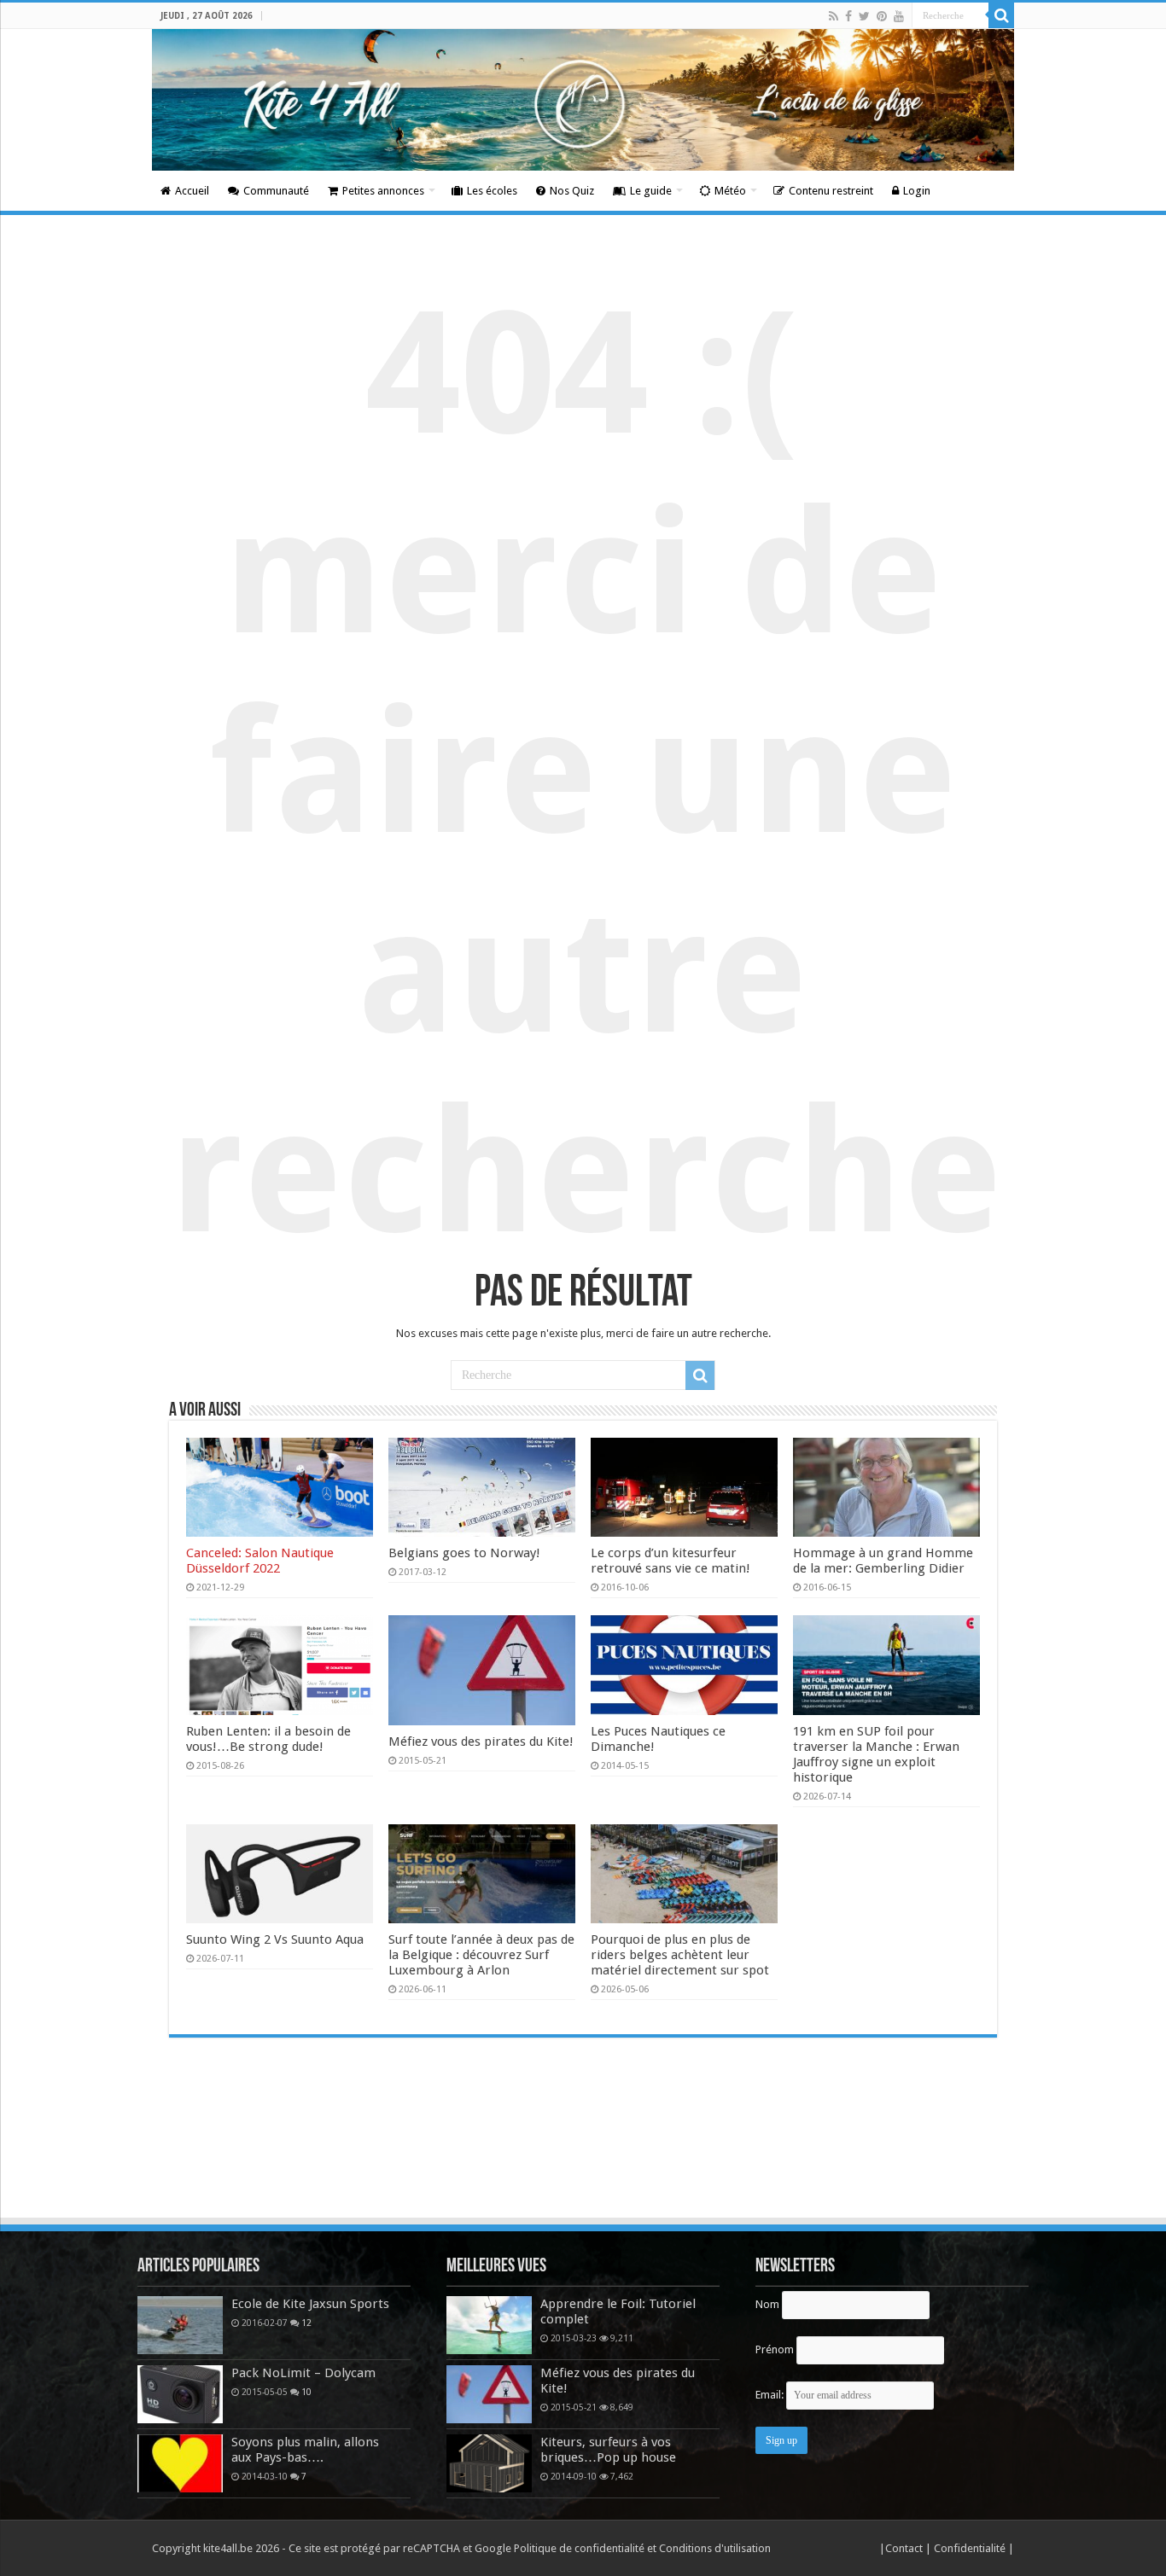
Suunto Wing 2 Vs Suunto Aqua (275, 1939)
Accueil (192, 191)
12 (306, 2323)
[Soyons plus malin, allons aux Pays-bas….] (180, 2463)
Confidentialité (971, 2548)
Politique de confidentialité (579, 2548)
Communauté (276, 191)
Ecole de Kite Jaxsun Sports (310, 2304)
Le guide (651, 191)
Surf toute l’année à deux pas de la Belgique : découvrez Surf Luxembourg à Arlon (481, 1955)
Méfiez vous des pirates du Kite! (481, 1742)
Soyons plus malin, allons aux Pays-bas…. (305, 2450)
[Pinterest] (882, 16)
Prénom (775, 2349)
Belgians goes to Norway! (464, 1553)
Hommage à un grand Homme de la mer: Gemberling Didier (883, 1561)
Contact (905, 2548)
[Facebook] (848, 16)
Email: (771, 2395)
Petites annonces (383, 191)
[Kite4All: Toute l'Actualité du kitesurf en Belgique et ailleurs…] (583, 100)
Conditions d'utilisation (715, 2548)
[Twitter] (864, 16)
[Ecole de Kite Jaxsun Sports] (180, 2325)
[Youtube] (899, 16)
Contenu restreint (831, 191)
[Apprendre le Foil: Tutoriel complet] (489, 2325)
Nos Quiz (572, 191)
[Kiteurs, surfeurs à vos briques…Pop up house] (489, 2463)
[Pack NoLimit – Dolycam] (180, 2394)
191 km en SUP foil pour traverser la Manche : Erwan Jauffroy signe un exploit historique (876, 1754)
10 (306, 2392)
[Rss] (834, 16)
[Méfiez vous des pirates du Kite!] (489, 2394)
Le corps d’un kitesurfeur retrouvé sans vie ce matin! (670, 1561)
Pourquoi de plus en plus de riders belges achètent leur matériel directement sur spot (680, 1955)
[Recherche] (1001, 15)
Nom (767, 2304)
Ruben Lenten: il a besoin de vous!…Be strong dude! (268, 1739)
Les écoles (492, 191)
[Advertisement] (583, 2169)
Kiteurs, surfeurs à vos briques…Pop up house (608, 2450)
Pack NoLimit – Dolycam (303, 2373)
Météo (730, 191)
